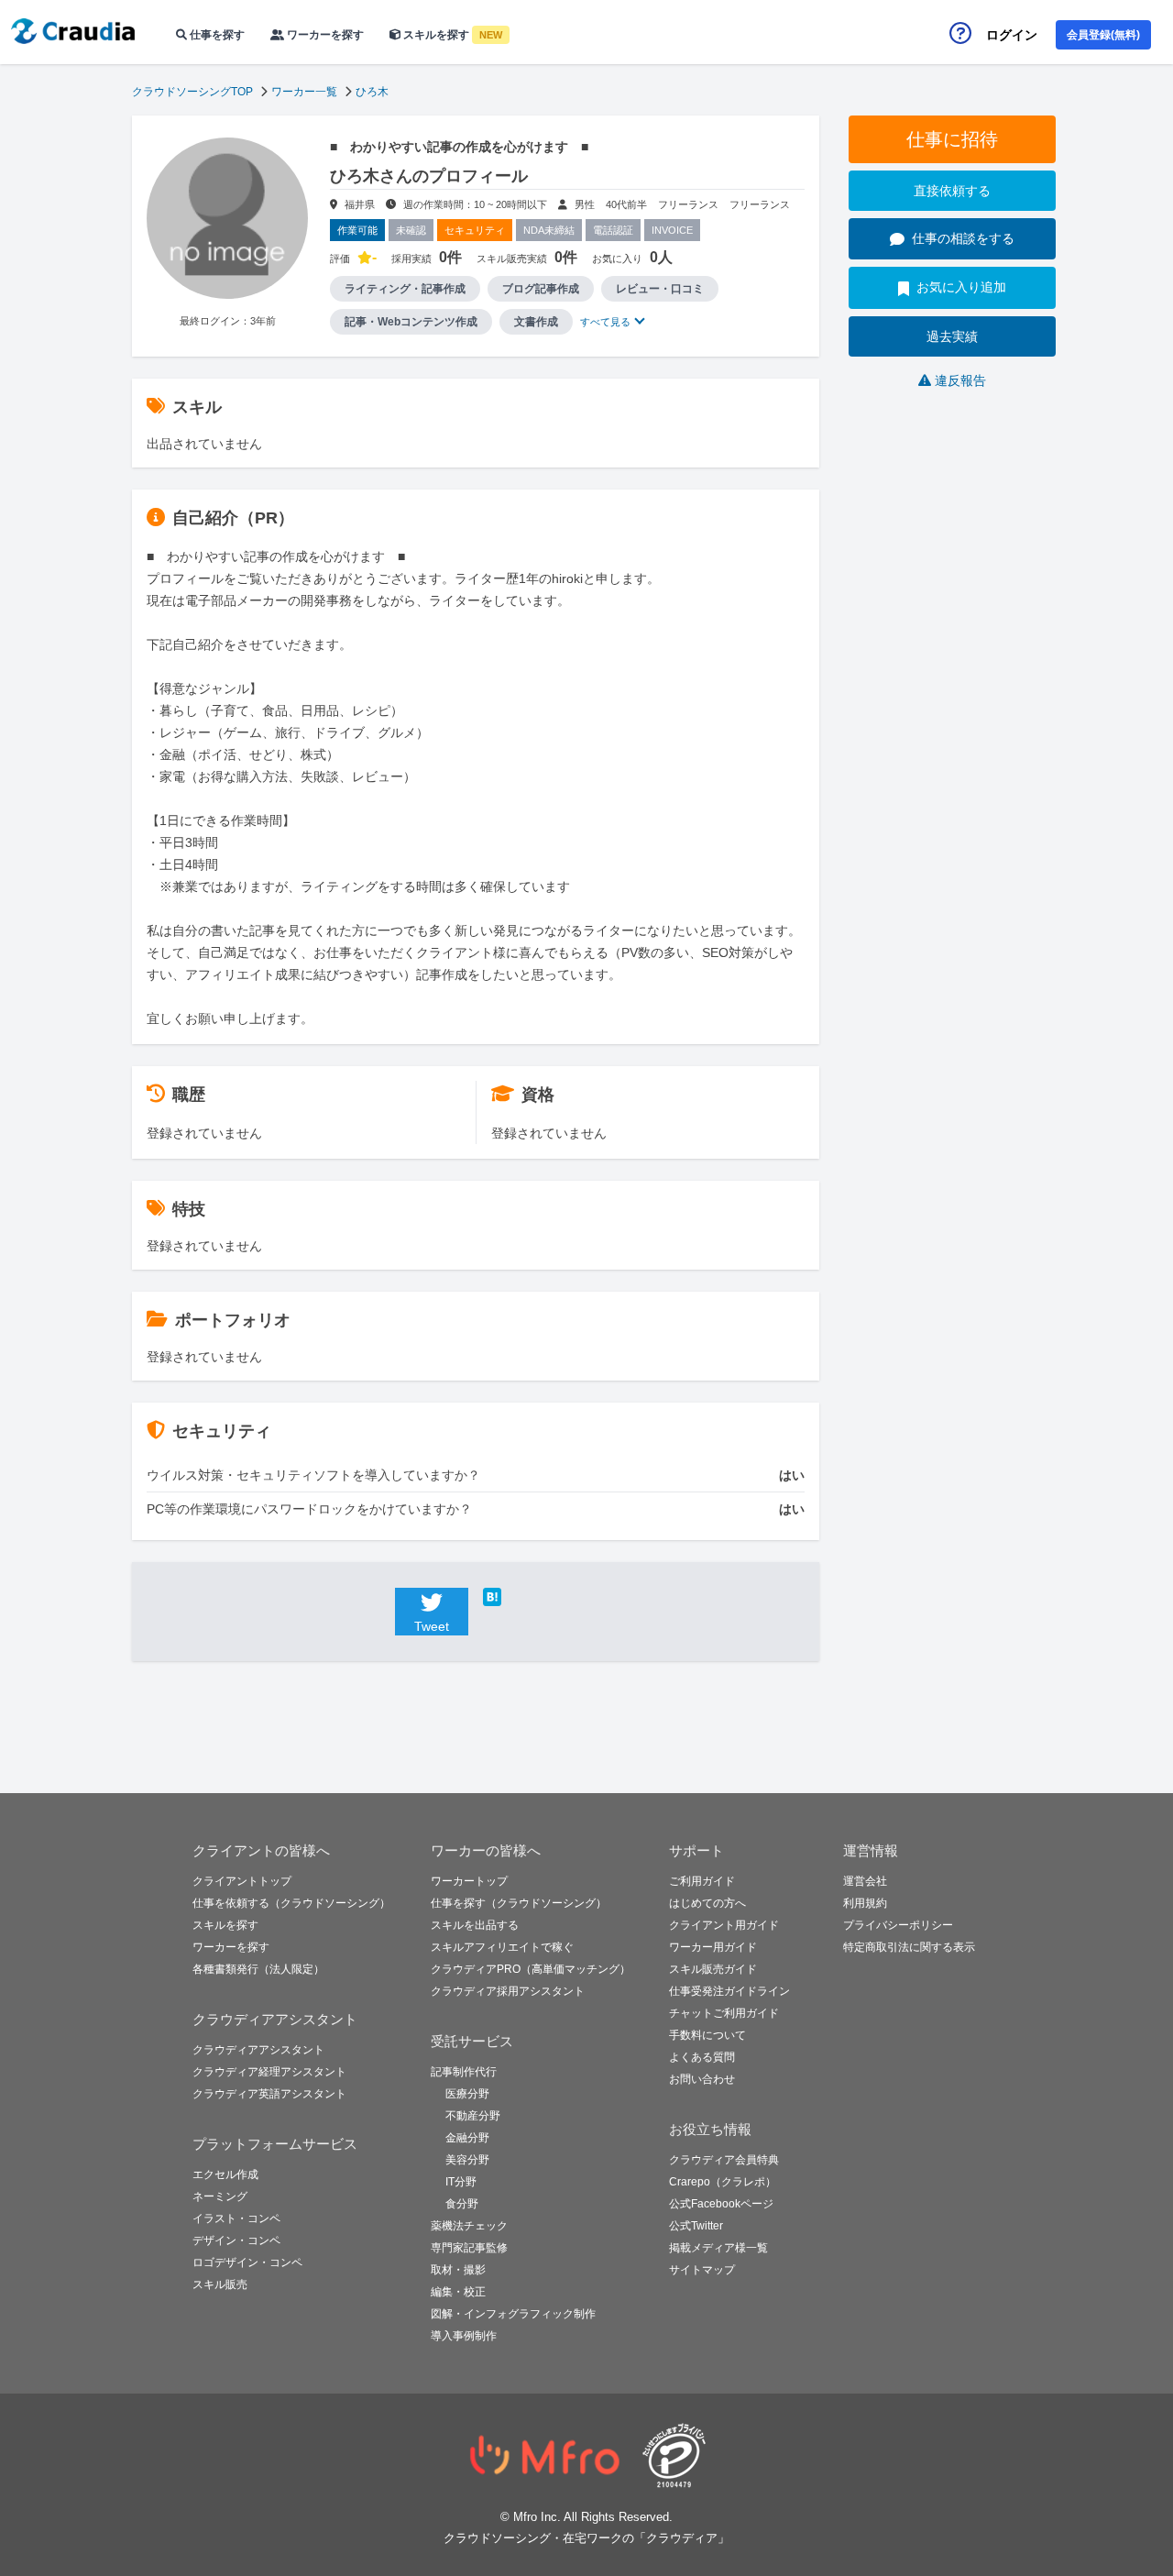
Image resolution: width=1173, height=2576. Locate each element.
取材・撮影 (458, 2270)
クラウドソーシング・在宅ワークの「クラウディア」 (586, 2538)
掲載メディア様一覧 (718, 2248)
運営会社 (865, 1881)
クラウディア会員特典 (724, 2160)
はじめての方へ (707, 1903)
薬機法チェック (469, 2226)
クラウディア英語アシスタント (269, 2094)
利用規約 (865, 1903)
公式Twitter (696, 2226)
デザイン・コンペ (236, 2240)
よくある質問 (702, 2057)
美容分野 (467, 2160)
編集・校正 (458, 2292)
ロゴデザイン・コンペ (247, 2262)
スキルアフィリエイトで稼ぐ (502, 1947)
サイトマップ (702, 2270)
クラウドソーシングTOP (192, 92)
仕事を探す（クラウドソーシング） (519, 1903)
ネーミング (220, 2196)
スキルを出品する (475, 1925)
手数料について (707, 2035)
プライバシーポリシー (898, 1925)
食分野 (462, 2204)
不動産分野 (473, 2116)
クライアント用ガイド (724, 1925)
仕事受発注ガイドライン (729, 1991)
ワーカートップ (469, 1881)
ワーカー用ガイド (713, 1947)
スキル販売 (220, 2284)
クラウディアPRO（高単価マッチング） (531, 1969)
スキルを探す (451, 35)
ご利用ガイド (702, 1881)
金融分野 (467, 2138)
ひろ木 (372, 92)
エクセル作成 (225, 2174)
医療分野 (467, 2094)
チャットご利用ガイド (724, 2013)
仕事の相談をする (963, 238)
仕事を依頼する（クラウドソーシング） (291, 1903)
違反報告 (960, 380)
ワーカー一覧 (304, 92)
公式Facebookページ (721, 2204)
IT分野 (461, 2182)
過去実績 (952, 336)
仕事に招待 (952, 139)
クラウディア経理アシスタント (269, 2072)
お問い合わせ (702, 2079)
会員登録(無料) (1103, 35)
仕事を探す (216, 35)
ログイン (1012, 35)
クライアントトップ (242, 1881)
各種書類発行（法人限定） (258, 1969)
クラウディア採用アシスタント (508, 1991)
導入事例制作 (464, 2336)
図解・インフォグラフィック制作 (513, 2314)
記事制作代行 (464, 2072)
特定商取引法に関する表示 (909, 1947)
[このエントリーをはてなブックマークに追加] (520, 1597)
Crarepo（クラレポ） (723, 2182)
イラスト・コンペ (236, 2218)
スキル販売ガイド (713, 1969)
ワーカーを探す (324, 35)
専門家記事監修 (469, 2248)
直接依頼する (952, 191)
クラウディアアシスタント (258, 2050)
